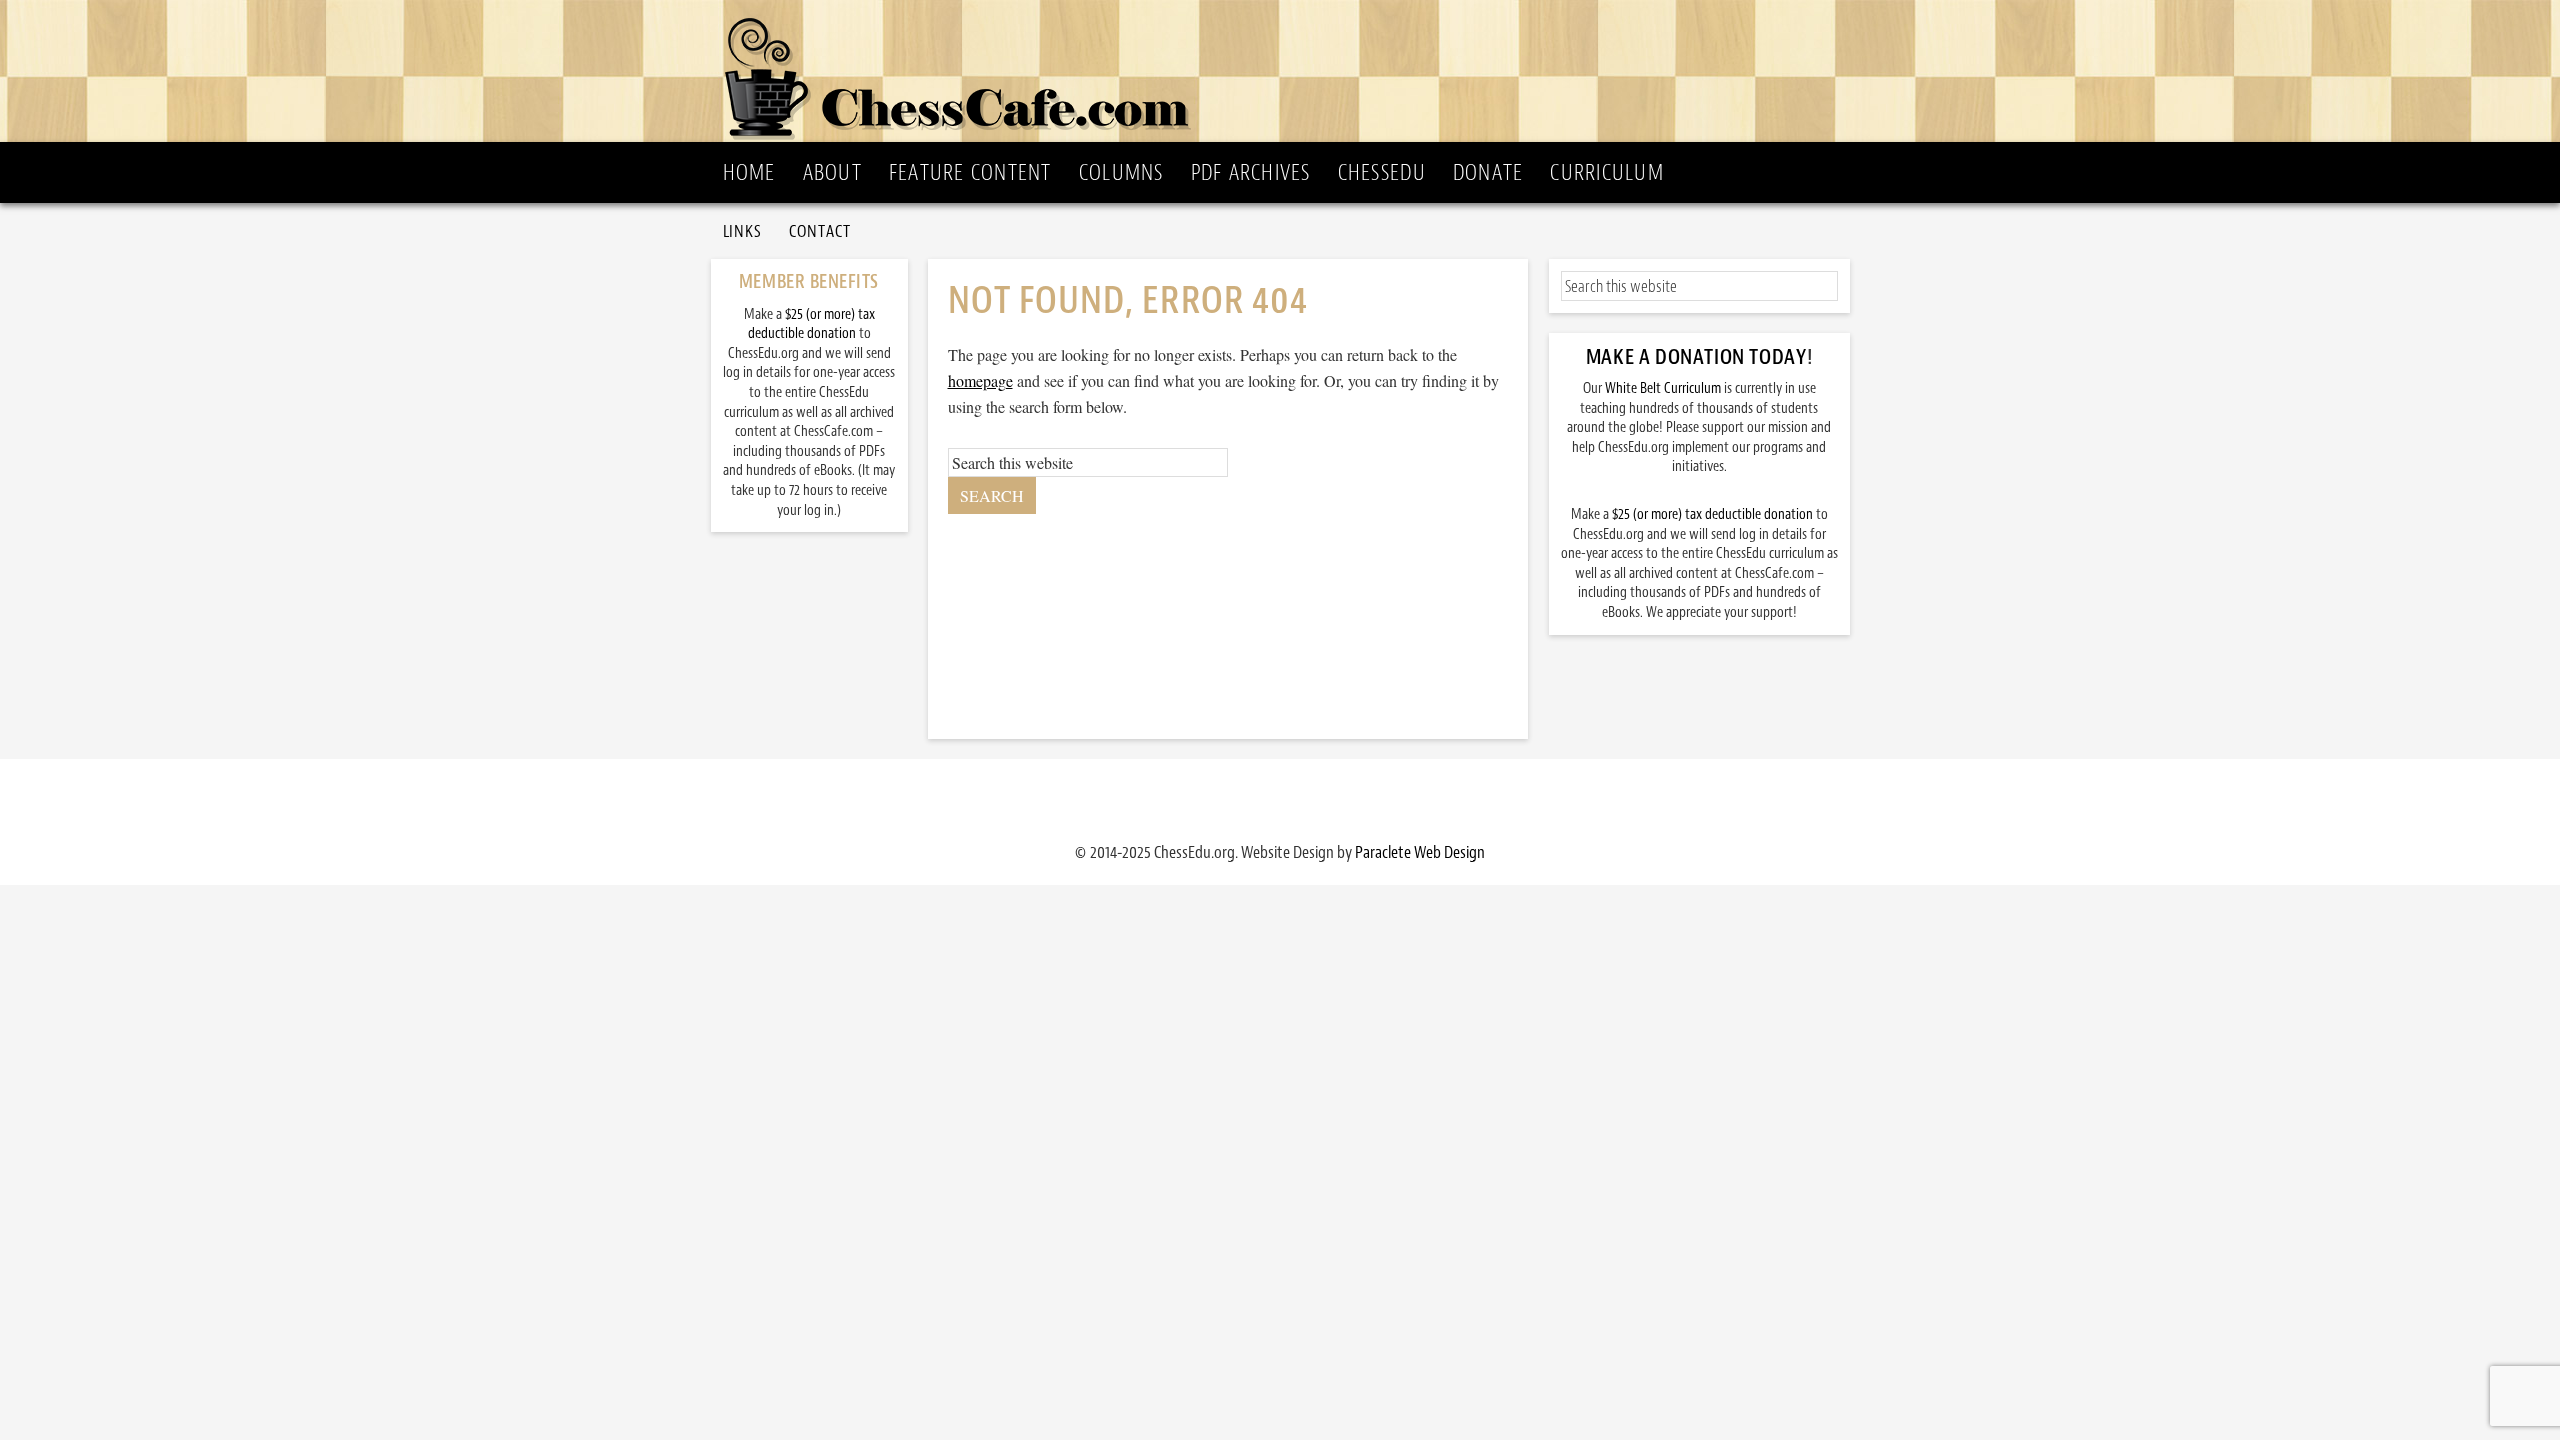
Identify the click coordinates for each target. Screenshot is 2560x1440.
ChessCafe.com (1286, 71)
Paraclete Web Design (1420, 852)
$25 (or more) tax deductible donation (1712, 514)
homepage (980, 380)
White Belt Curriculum (1663, 388)
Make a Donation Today (1696, 357)
